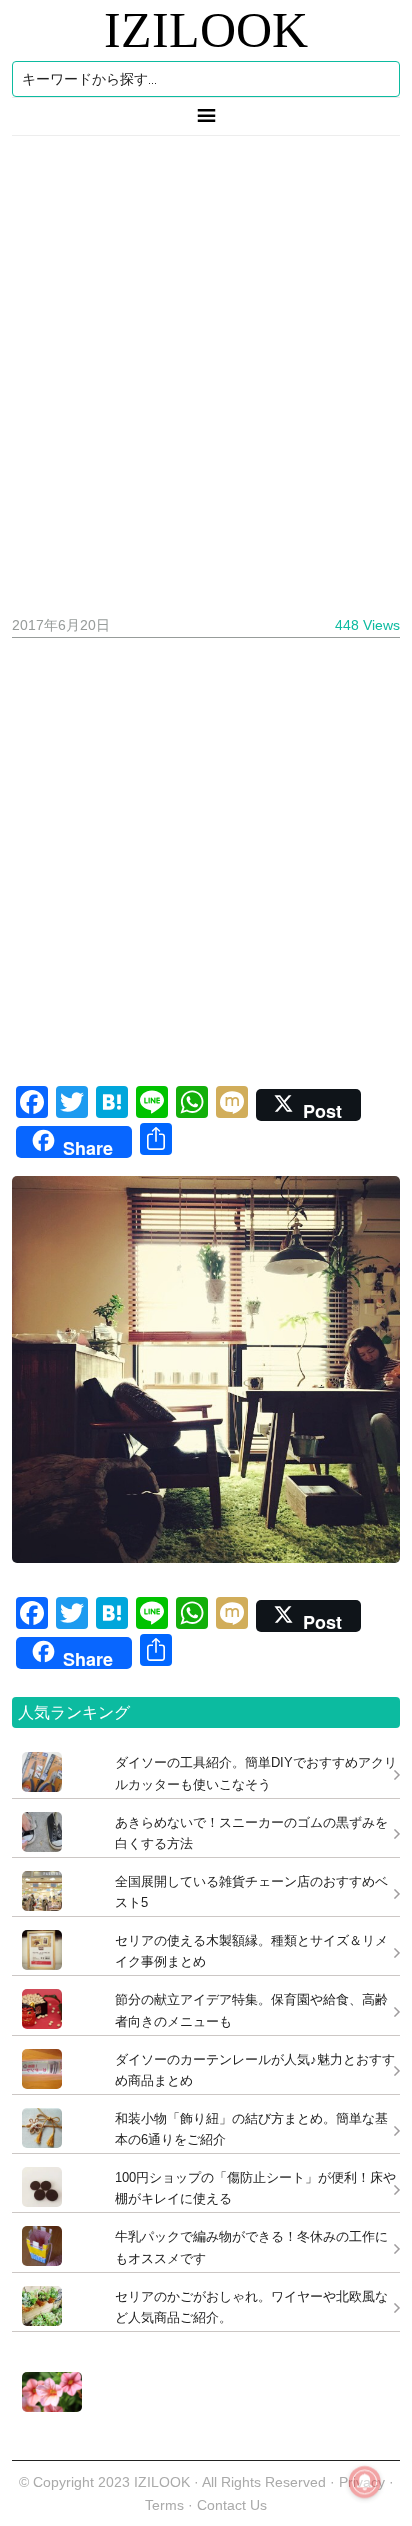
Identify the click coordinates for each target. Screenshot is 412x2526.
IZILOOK (206, 30)
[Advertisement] (206, 368)
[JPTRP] (47, 2406)
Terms (166, 2505)
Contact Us (232, 2505)
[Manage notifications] (365, 2482)
